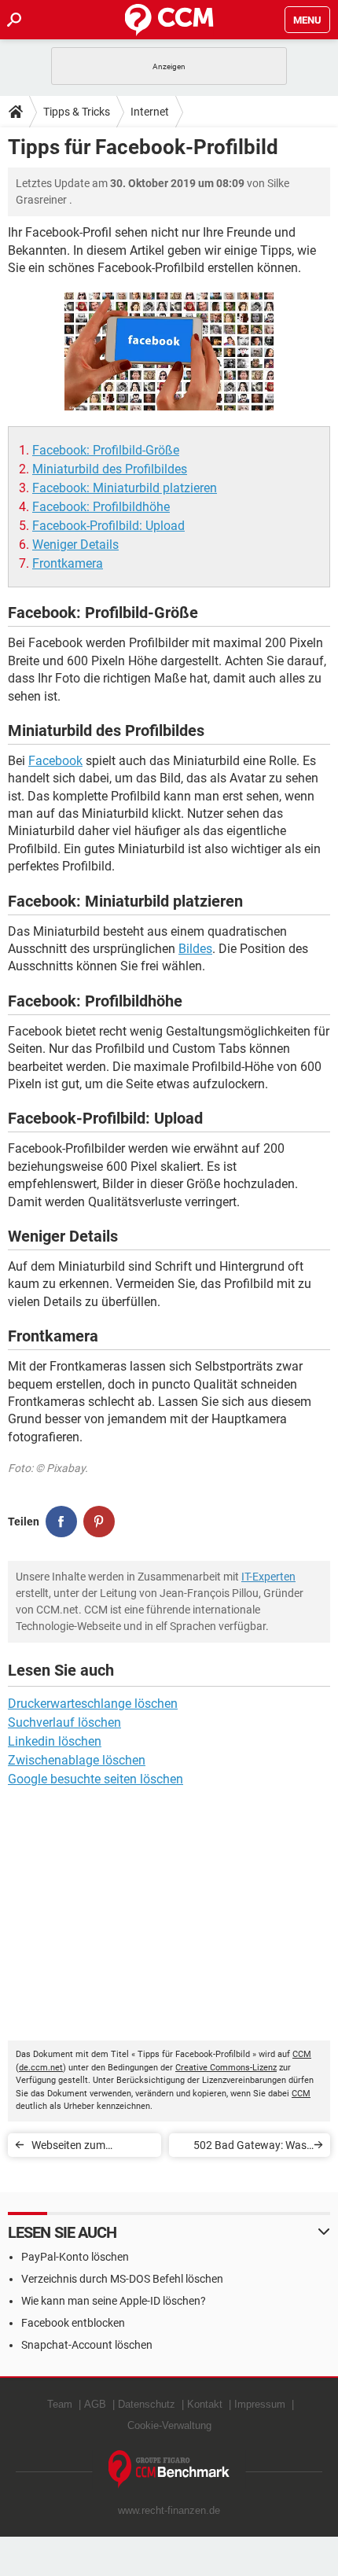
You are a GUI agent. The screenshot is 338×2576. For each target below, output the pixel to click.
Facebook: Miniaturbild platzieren (125, 488)
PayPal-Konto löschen (75, 2257)
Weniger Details (75, 545)
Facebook (55, 761)
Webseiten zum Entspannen (68, 2148)
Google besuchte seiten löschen (96, 1779)
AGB (95, 2404)
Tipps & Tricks (77, 112)
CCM (302, 2054)
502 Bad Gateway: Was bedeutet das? (250, 2148)
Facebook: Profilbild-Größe (106, 450)
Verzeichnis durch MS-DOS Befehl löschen (122, 2279)
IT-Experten (268, 1577)
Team (60, 2404)
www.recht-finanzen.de (169, 2510)
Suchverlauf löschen (64, 1722)
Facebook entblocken (73, 2323)
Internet (150, 112)
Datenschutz (147, 2404)
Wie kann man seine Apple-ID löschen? (114, 2301)
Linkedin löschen (55, 1741)
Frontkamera (68, 563)
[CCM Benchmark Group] (169, 2469)
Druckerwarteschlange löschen (93, 1704)
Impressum (260, 2404)
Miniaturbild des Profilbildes (110, 469)
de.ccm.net (41, 2068)
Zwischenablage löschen (77, 1760)
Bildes (195, 949)
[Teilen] (61, 1522)
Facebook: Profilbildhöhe (101, 507)
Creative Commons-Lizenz (226, 2068)
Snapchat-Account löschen (87, 2345)
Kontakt (205, 2404)
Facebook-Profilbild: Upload (108, 526)
